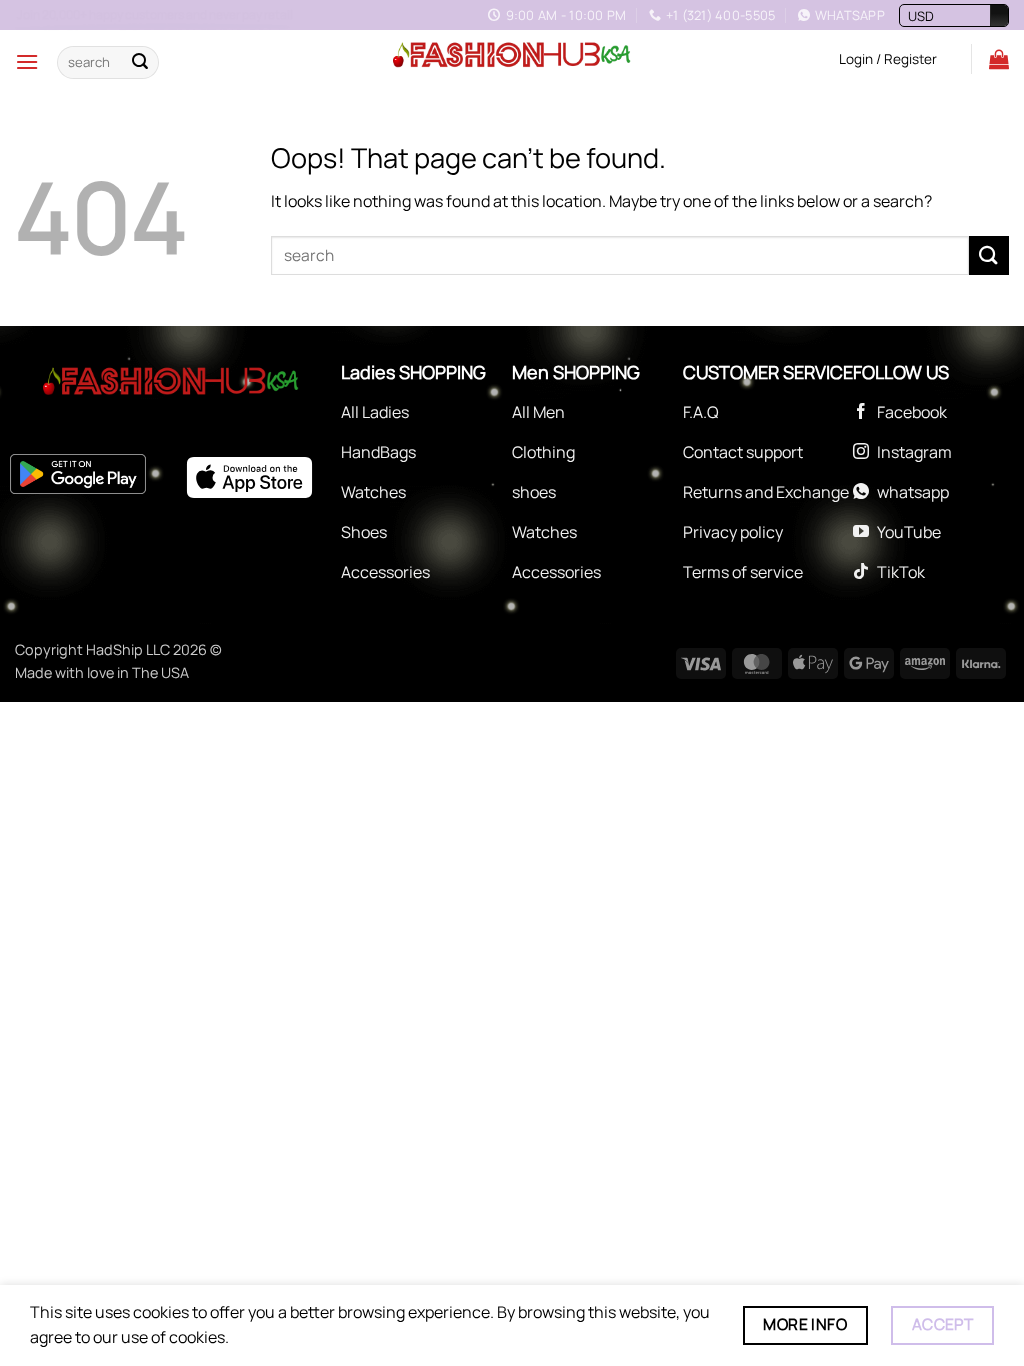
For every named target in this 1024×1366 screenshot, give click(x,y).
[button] (27, 61)
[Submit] (140, 62)
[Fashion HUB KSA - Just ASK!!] (512, 56)
